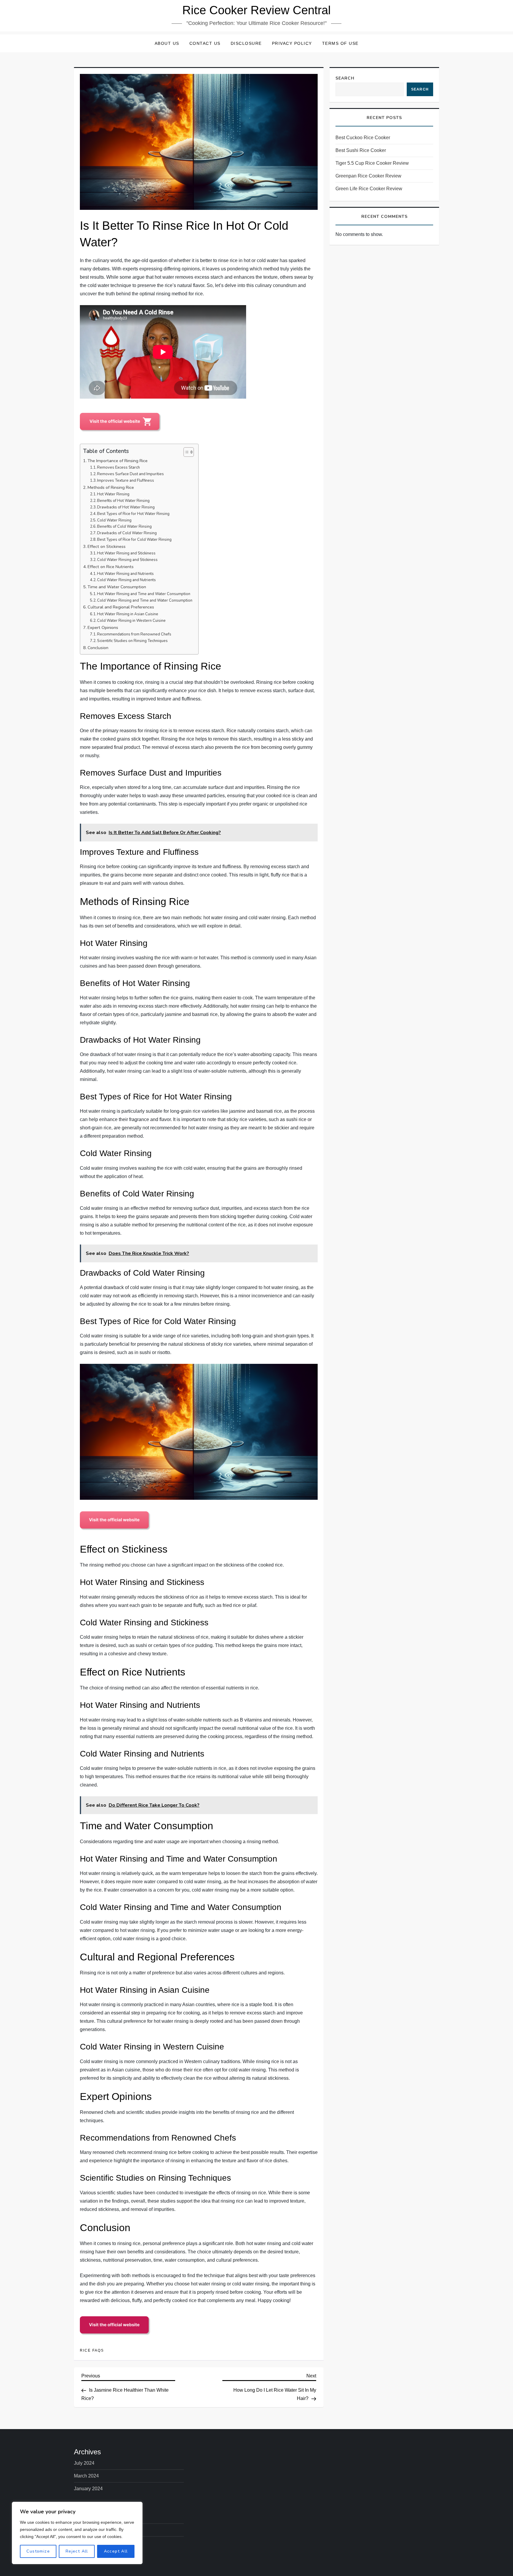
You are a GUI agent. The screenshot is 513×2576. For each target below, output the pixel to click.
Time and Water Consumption (117, 587)
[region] (77, 2533)
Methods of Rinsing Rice (111, 487)
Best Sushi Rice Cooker (361, 150)
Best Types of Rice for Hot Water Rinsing (133, 514)
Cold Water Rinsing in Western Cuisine (131, 621)
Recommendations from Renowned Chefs (134, 634)
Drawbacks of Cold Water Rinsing (127, 533)
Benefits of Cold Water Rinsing (124, 527)
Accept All (116, 2551)
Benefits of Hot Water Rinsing (123, 501)
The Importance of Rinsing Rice (118, 461)
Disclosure (246, 43)
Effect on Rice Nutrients (111, 567)
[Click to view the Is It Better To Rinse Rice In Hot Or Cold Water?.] (121, 422)
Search (345, 78)
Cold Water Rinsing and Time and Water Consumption (145, 600)
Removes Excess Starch (118, 467)
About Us (167, 43)
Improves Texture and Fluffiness (126, 481)
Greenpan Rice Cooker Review (368, 176)
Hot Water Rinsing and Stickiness (126, 553)
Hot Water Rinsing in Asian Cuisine (128, 614)
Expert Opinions (103, 627)
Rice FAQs (92, 2350)
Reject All (77, 2551)
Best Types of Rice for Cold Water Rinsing (134, 540)
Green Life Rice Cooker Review (369, 189)
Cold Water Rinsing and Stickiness (127, 560)
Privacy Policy (292, 43)
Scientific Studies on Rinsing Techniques (132, 641)
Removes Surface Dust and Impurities (130, 474)
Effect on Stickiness (107, 546)
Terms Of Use (340, 43)
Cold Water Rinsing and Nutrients (126, 580)
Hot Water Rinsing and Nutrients (125, 574)
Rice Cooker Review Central (256, 10)
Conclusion (98, 648)
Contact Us (205, 43)
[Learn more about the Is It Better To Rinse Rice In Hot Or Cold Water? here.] (115, 2326)
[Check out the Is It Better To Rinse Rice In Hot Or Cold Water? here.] (115, 1520)
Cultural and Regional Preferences (121, 607)
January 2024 (88, 2489)
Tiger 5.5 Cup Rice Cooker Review (372, 163)
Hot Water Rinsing (113, 494)
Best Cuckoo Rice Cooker (363, 138)
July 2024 (84, 2463)
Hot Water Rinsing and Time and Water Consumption (144, 594)
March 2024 (86, 2476)
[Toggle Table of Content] (186, 452)
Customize (38, 2551)
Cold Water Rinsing (114, 520)
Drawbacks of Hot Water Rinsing (126, 507)
